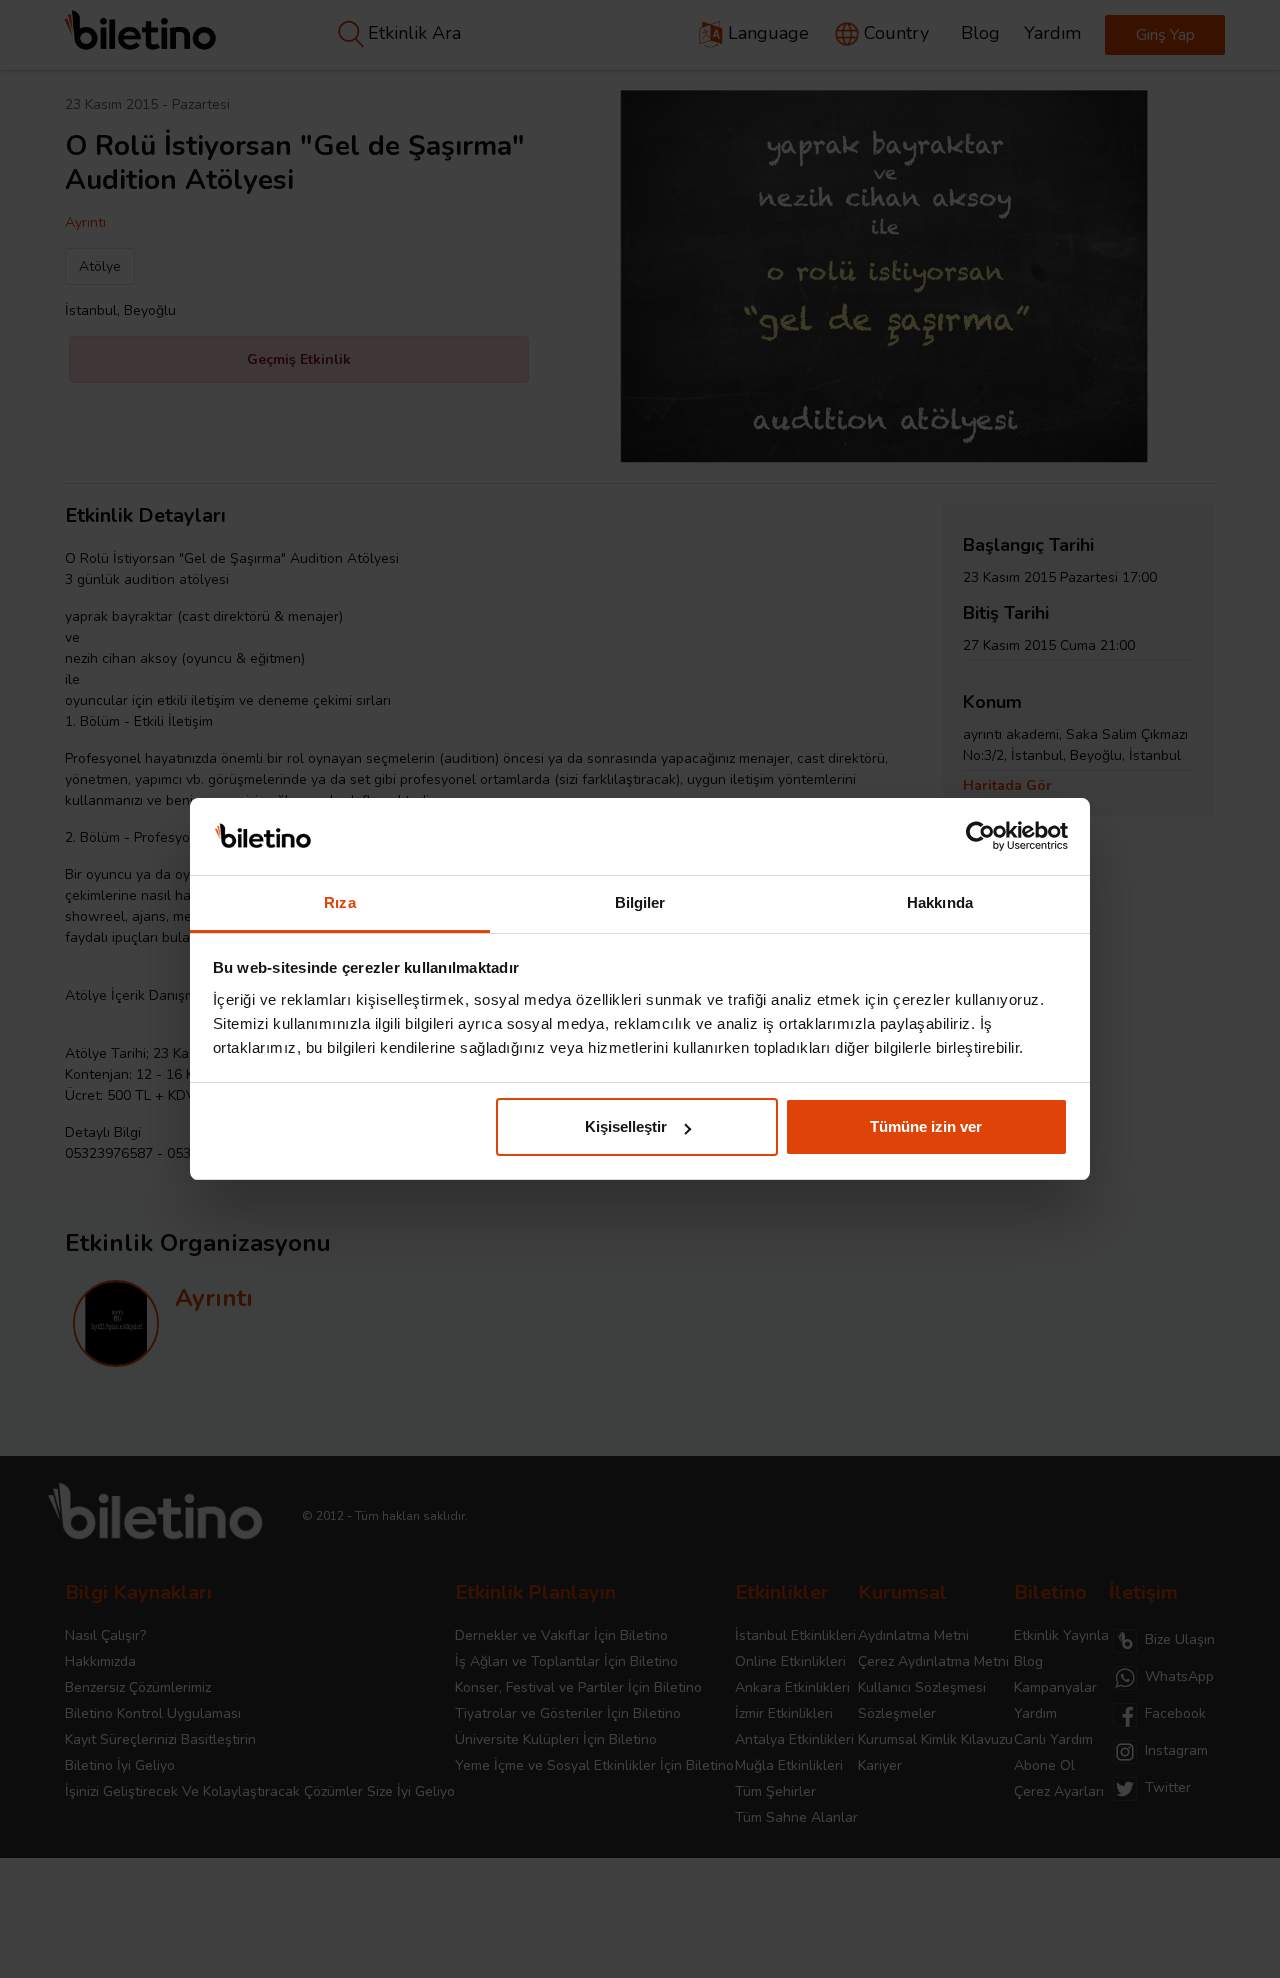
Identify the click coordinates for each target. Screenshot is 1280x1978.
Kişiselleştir (626, 1126)
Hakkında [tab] (940, 902)
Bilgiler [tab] (640, 902)
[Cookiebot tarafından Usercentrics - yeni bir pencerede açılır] (980, 837)
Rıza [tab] (339, 902)
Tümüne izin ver (926, 1126)
